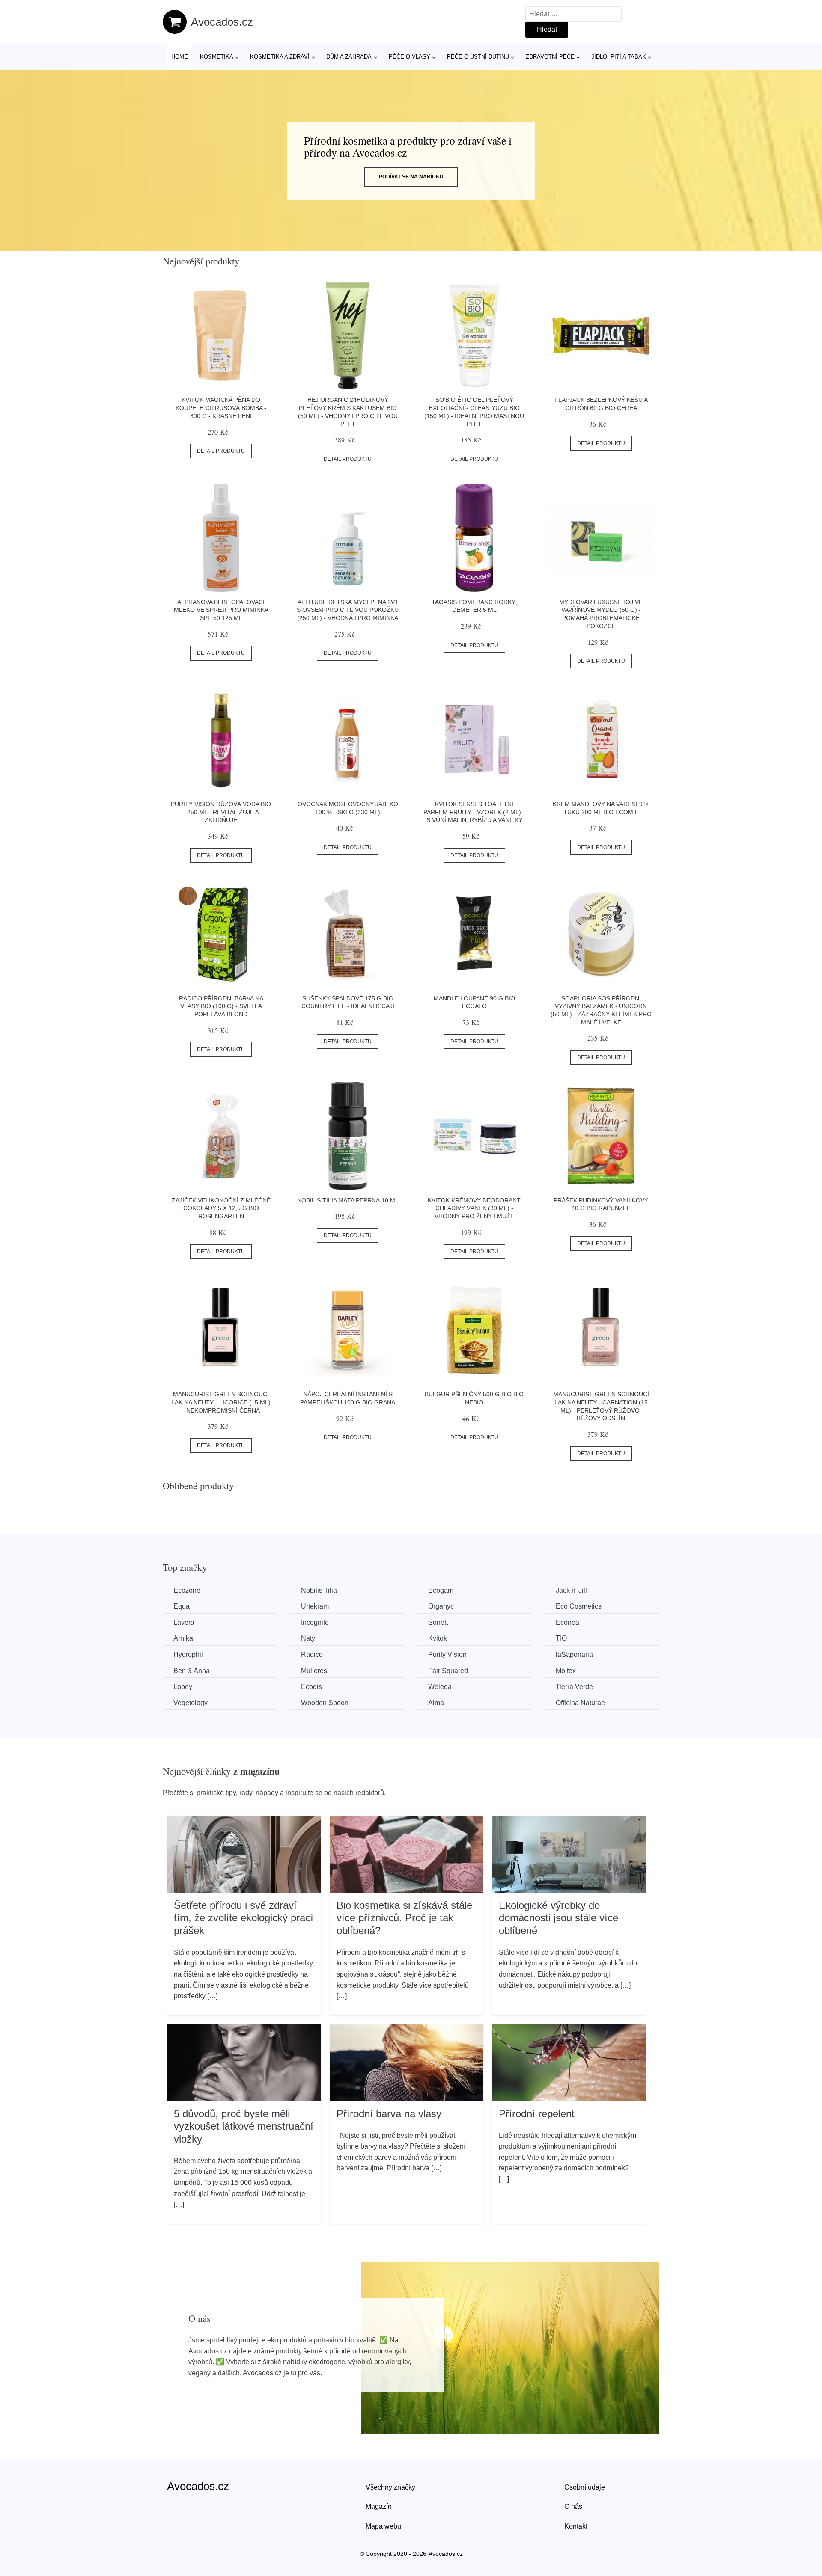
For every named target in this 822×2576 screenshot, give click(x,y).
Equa (182, 1606)
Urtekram (315, 1606)
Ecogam (441, 1590)
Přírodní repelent (537, 2114)
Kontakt (576, 2526)
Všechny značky (390, 2487)
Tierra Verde (574, 1687)
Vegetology (191, 1703)
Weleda (440, 1687)
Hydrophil (188, 1655)
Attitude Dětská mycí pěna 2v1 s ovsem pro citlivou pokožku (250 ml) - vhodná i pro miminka (348, 610)
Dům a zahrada (349, 57)
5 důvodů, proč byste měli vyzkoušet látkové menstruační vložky (244, 2126)
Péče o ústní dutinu (478, 57)
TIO (561, 1638)
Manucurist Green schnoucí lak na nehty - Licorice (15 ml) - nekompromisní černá (221, 1402)
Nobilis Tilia (319, 1590)
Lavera (184, 1622)
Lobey (183, 1687)
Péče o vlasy (410, 57)
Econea (567, 1622)
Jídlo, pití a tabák (619, 57)
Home (180, 57)
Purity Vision (447, 1655)
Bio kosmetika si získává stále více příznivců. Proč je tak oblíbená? (404, 1918)
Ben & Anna (192, 1671)
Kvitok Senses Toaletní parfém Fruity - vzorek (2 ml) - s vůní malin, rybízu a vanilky (474, 812)
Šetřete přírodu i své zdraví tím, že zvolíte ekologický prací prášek (244, 1918)
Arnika (183, 1638)
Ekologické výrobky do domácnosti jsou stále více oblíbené (558, 1918)
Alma (436, 1703)
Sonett (438, 1622)
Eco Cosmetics (579, 1606)
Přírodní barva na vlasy (389, 2114)
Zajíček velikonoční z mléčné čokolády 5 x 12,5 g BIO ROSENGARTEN (221, 1208)
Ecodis (311, 1687)
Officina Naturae (580, 1703)
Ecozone (187, 1590)
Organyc (441, 1606)
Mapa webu (383, 2526)
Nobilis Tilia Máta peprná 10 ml (348, 1200)
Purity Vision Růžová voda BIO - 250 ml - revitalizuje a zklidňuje (221, 812)
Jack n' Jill (571, 1590)
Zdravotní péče (550, 57)
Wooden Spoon (325, 1703)
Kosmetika (217, 57)
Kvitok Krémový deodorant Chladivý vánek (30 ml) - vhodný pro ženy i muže (474, 1208)
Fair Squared (448, 1671)
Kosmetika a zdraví (280, 57)
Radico (312, 1655)
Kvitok (438, 1638)
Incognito (315, 1622)
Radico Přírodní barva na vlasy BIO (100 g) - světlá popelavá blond (221, 1006)
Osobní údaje (585, 2487)
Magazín (379, 2506)
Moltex (566, 1671)
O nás (573, 2506)
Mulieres (314, 1671)
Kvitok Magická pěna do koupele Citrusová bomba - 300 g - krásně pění (221, 408)
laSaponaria (574, 1655)
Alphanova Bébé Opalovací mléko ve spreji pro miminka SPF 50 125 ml (221, 610)
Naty (308, 1638)
